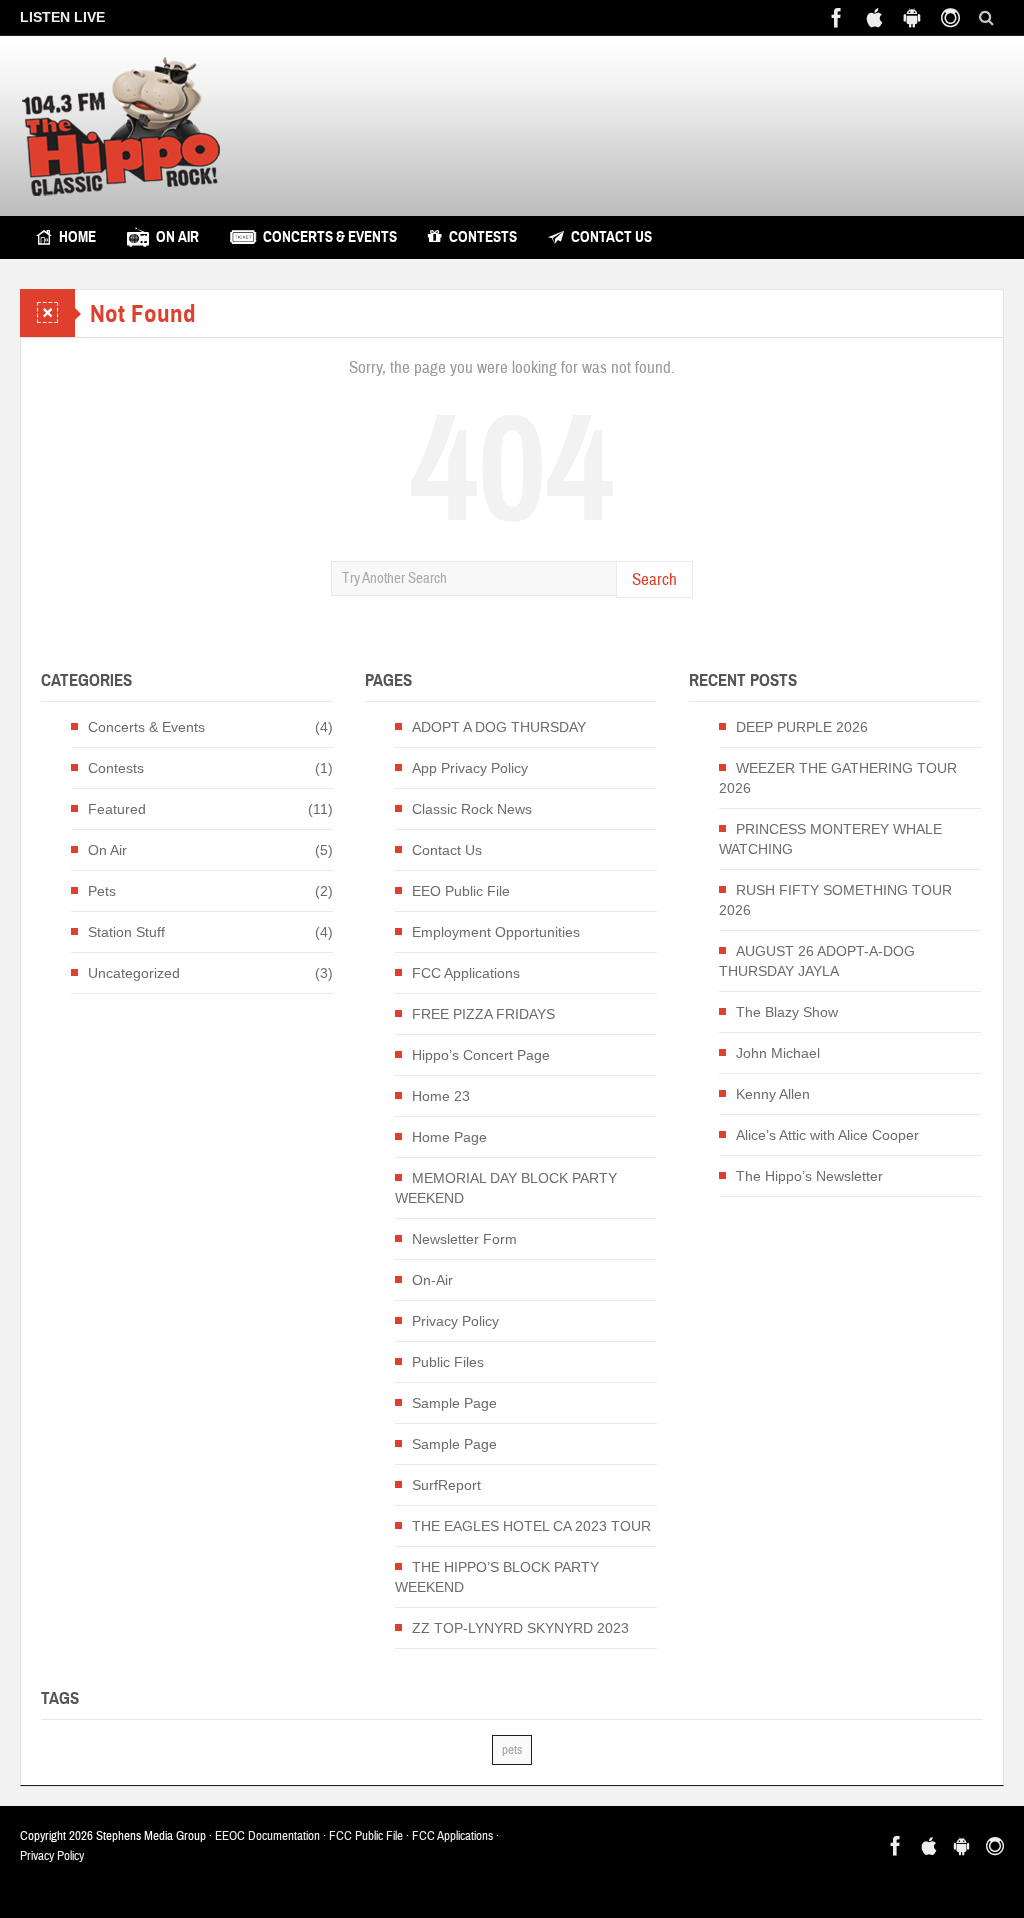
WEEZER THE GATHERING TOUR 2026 (838, 778)
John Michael (778, 1053)
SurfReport (446, 1485)
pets (512, 1750)
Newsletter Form (464, 1239)
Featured (117, 809)
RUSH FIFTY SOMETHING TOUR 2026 (835, 900)
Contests (483, 237)
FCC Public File (366, 1836)
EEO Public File (461, 891)
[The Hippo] (121, 126)
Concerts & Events (330, 237)
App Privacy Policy (470, 768)
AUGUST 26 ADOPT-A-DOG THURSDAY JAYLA (817, 961)
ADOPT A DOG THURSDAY (499, 727)
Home (77, 237)
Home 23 (441, 1096)
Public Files (448, 1362)
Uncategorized (134, 973)
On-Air (432, 1280)
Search (654, 579)
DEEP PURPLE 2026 (802, 727)
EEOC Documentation (267, 1836)
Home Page (449, 1137)
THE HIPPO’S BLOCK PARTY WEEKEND (497, 1577)
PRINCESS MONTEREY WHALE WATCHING (830, 839)
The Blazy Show (787, 1012)
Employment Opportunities (496, 932)
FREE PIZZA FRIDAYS (483, 1014)
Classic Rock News (472, 809)
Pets (102, 891)
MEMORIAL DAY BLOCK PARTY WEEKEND (506, 1188)
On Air (177, 237)
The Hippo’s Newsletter (809, 1176)
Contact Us (611, 237)
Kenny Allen (773, 1094)
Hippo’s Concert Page (481, 1055)
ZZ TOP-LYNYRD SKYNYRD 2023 (520, 1628)
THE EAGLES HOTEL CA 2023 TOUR (531, 1526)
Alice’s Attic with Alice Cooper (827, 1135)
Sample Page (454, 1403)
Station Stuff (126, 932)
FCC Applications (466, 973)
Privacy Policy (455, 1321)
